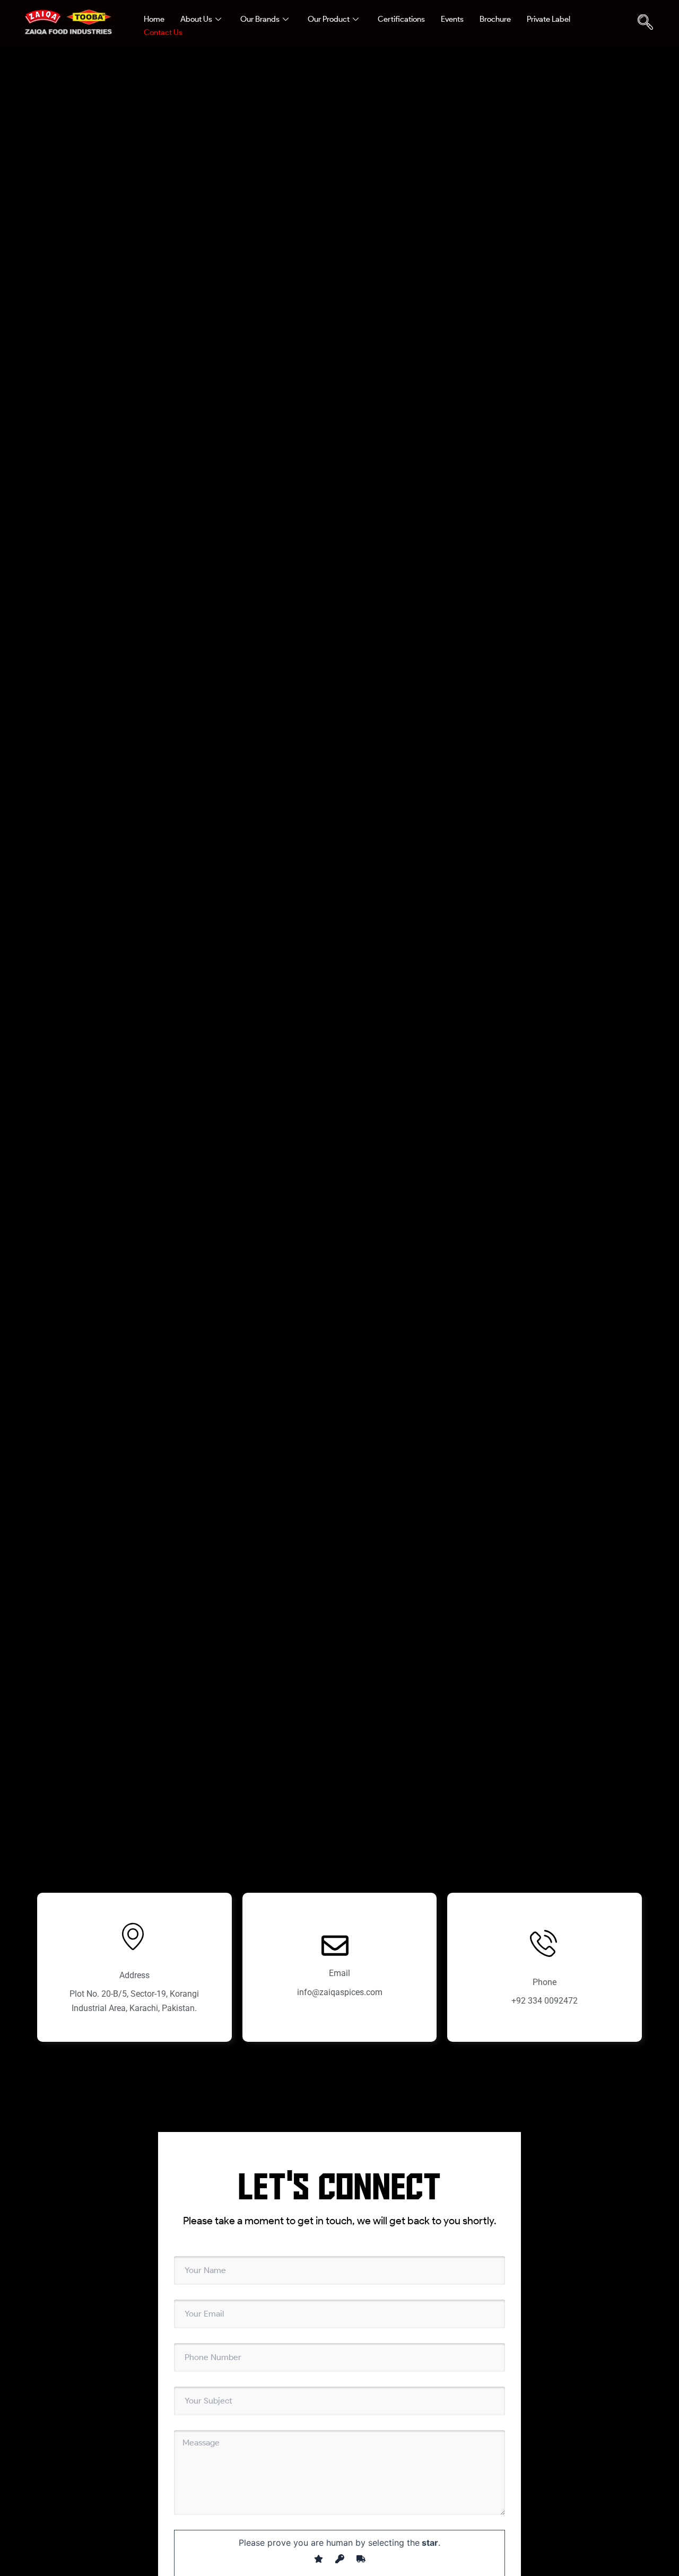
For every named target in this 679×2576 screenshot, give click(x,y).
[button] (645, 23)
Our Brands (260, 19)
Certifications (401, 19)
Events (452, 19)
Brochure (495, 19)
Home (154, 19)
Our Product (329, 19)
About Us (196, 19)
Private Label (549, 19)
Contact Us (163, 32)
